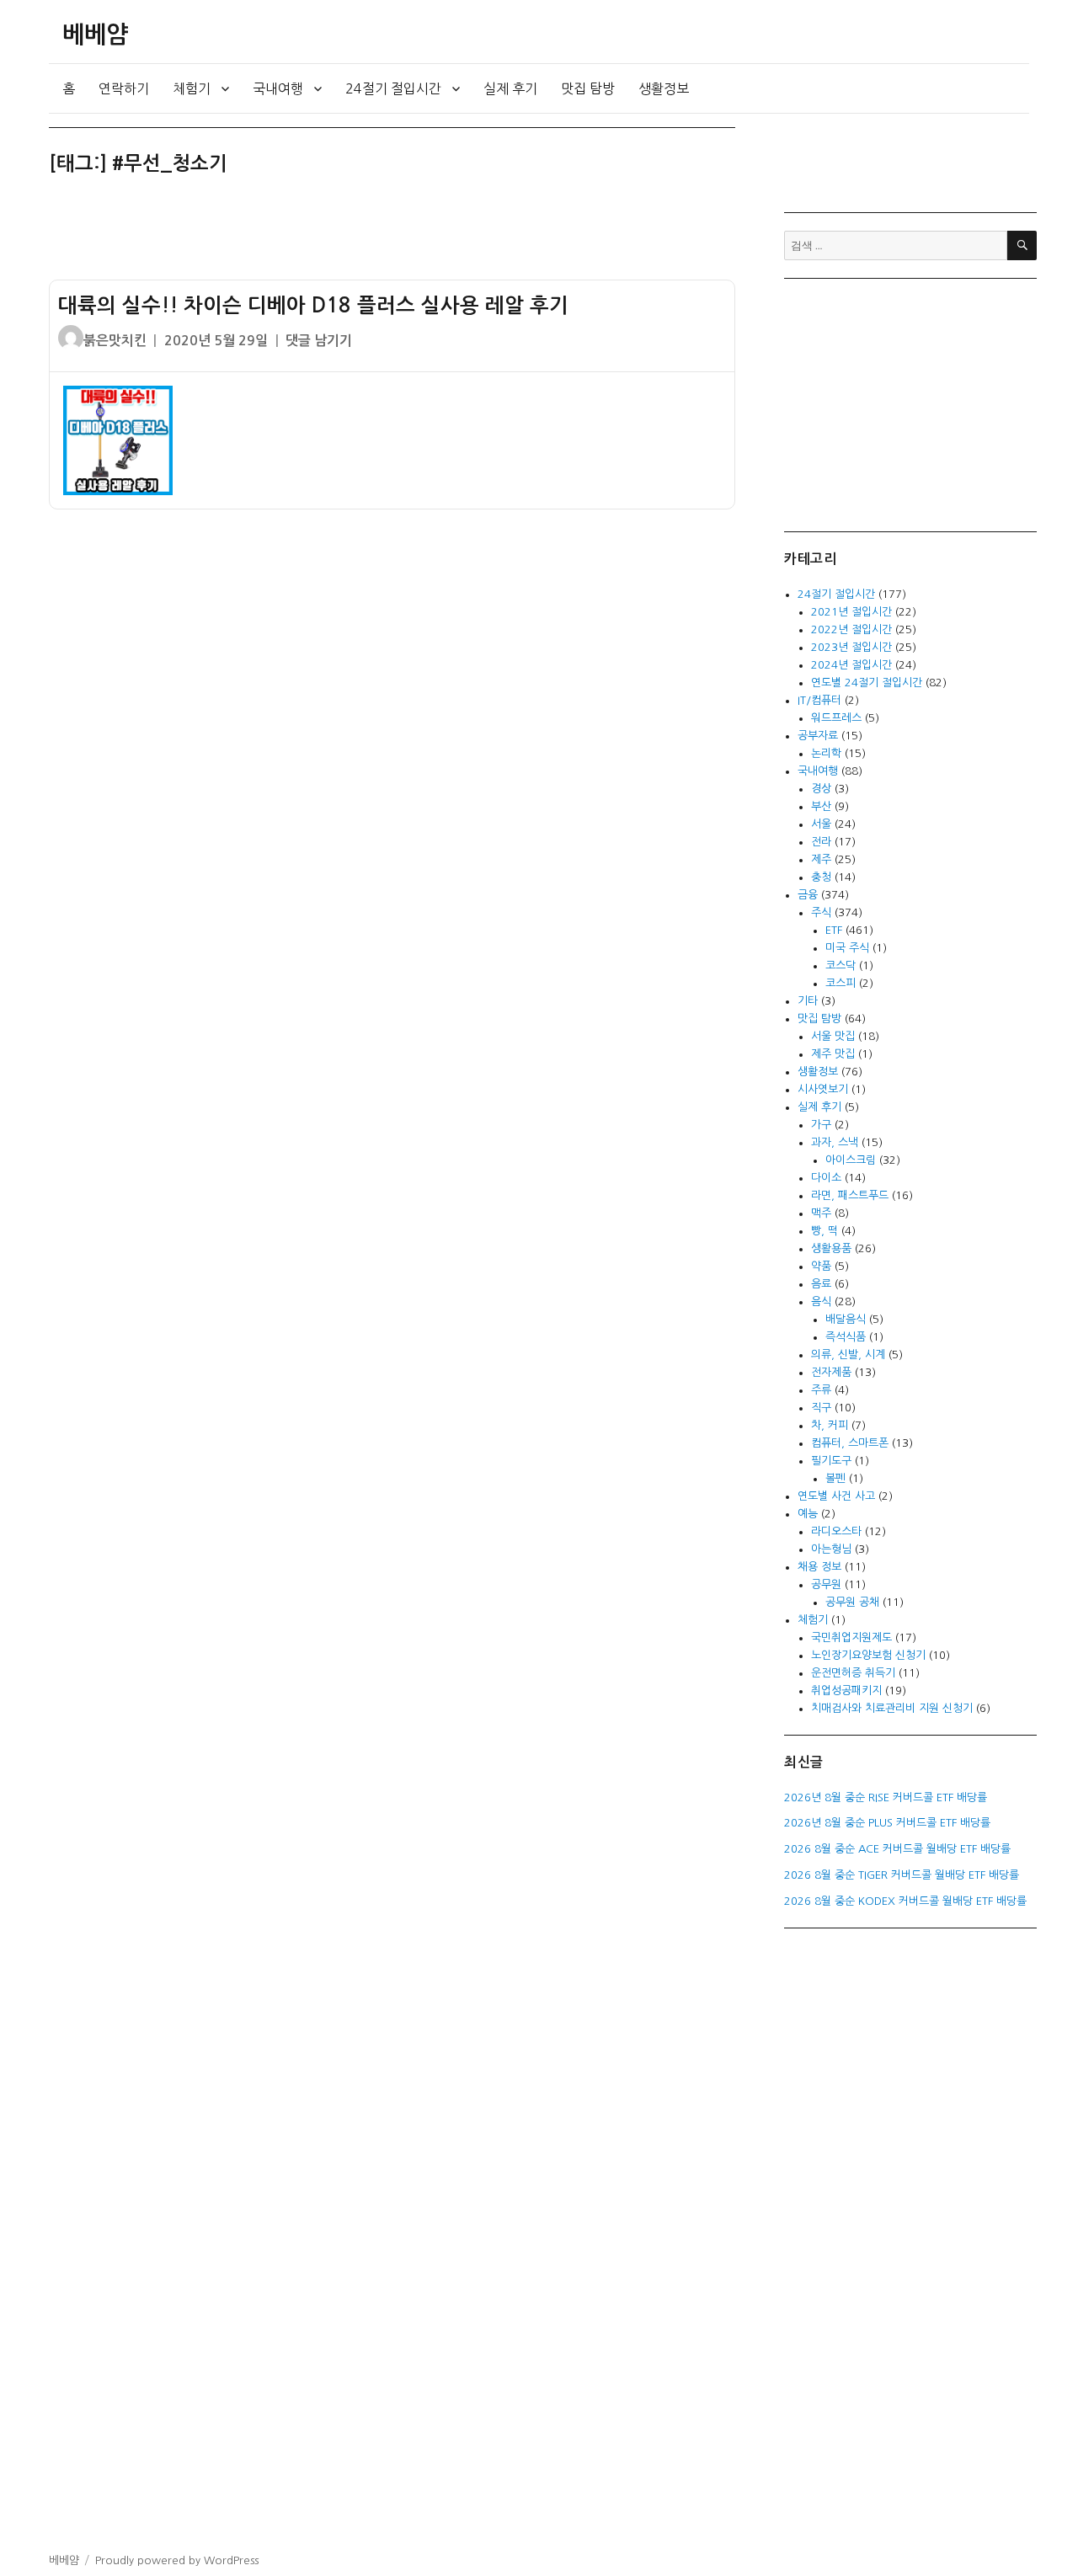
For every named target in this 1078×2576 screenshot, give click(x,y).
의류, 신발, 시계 (848, 1355)
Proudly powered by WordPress (177, 2560)
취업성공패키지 (846, 1691)
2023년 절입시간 (851, 647)
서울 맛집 (833, 1036)
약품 (821, 1266)
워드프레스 (836, 718)
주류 (821, 1390)
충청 (821, 877)
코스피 (841, 983)
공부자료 (818, 736)
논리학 (826, 753)
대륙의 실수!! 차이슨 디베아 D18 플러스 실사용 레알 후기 (313, 306)
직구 (821, 1408)
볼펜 (835, 1478)
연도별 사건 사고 (836, 1496)
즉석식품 (846, 1337)
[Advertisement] (395, 235)
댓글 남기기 (319, 341)
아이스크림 (851, 1160)
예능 (808, 1514)
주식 (821, 912)
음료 (821, 1284)
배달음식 (846, 1319)
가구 (821, 1125)
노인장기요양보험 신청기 (868, 1655)
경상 (821, 789)
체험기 (192, 88)
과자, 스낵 (835, 1142)
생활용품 (831, 1248)
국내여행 (278, 88)
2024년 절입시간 (851, 665)
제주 (821, 859)
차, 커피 (830, 1425)
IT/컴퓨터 (819, 700)
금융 (808, 895)
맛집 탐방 (588, 88)
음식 (821, 1301)
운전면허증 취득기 (853, 1673)
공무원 (826, 1584)
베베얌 (95, 35)
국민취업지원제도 (851, 1637)
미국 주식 (847, 948)
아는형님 (831, 1549)
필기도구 (831, 1461)
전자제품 (831, 1372)
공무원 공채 (852, 1602)
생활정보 (664, 88)
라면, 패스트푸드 (850, 1195)
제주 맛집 (833, 1054)
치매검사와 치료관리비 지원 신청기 (892, 1708)
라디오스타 (836, 1531)
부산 (821, 806)
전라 (821, 842)
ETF (834, 930)
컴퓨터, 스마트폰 (850, 1443)
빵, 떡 (825, 1231)
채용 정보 (819, 1567)
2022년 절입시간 (851, 629)
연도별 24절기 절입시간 (867, 683)
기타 (808, 1001)
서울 (821, 824)
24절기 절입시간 (393, 88)
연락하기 (124, 88)
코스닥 (841, 965)
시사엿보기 (823, 1089)
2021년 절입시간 (851, 612)
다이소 (826, 1178)
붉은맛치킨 (115, 341)
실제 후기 (510, 88)
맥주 (821, 1213)
